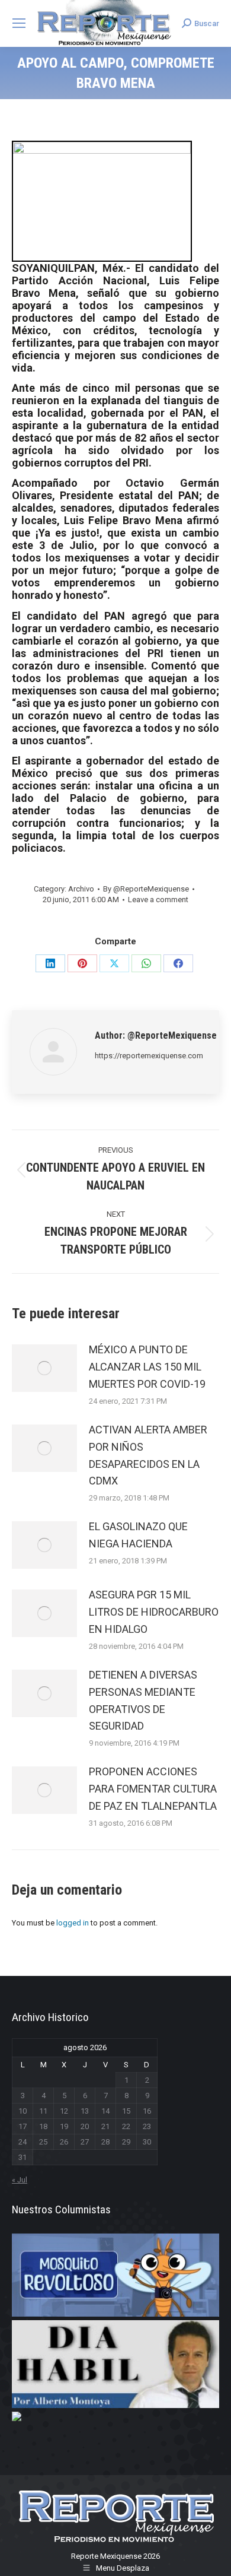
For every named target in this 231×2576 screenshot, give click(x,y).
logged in (73, 1923)
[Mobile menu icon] (19, 23)
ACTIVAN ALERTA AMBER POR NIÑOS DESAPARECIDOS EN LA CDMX (148, 1455)
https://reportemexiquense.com (149, 1056)
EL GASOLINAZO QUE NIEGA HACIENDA (138, 1535)
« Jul (20, 2180)
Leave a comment (158, 900)
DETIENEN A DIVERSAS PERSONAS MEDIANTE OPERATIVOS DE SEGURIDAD (143, 1700)
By (146, 889)
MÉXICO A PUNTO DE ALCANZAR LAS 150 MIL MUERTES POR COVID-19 (147, 1367)
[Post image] (44, 1368)
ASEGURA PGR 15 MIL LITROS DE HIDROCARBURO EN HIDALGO (154, 1612)
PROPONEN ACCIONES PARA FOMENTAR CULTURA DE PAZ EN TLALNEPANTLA (153, 1789)
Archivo (81, 889)
